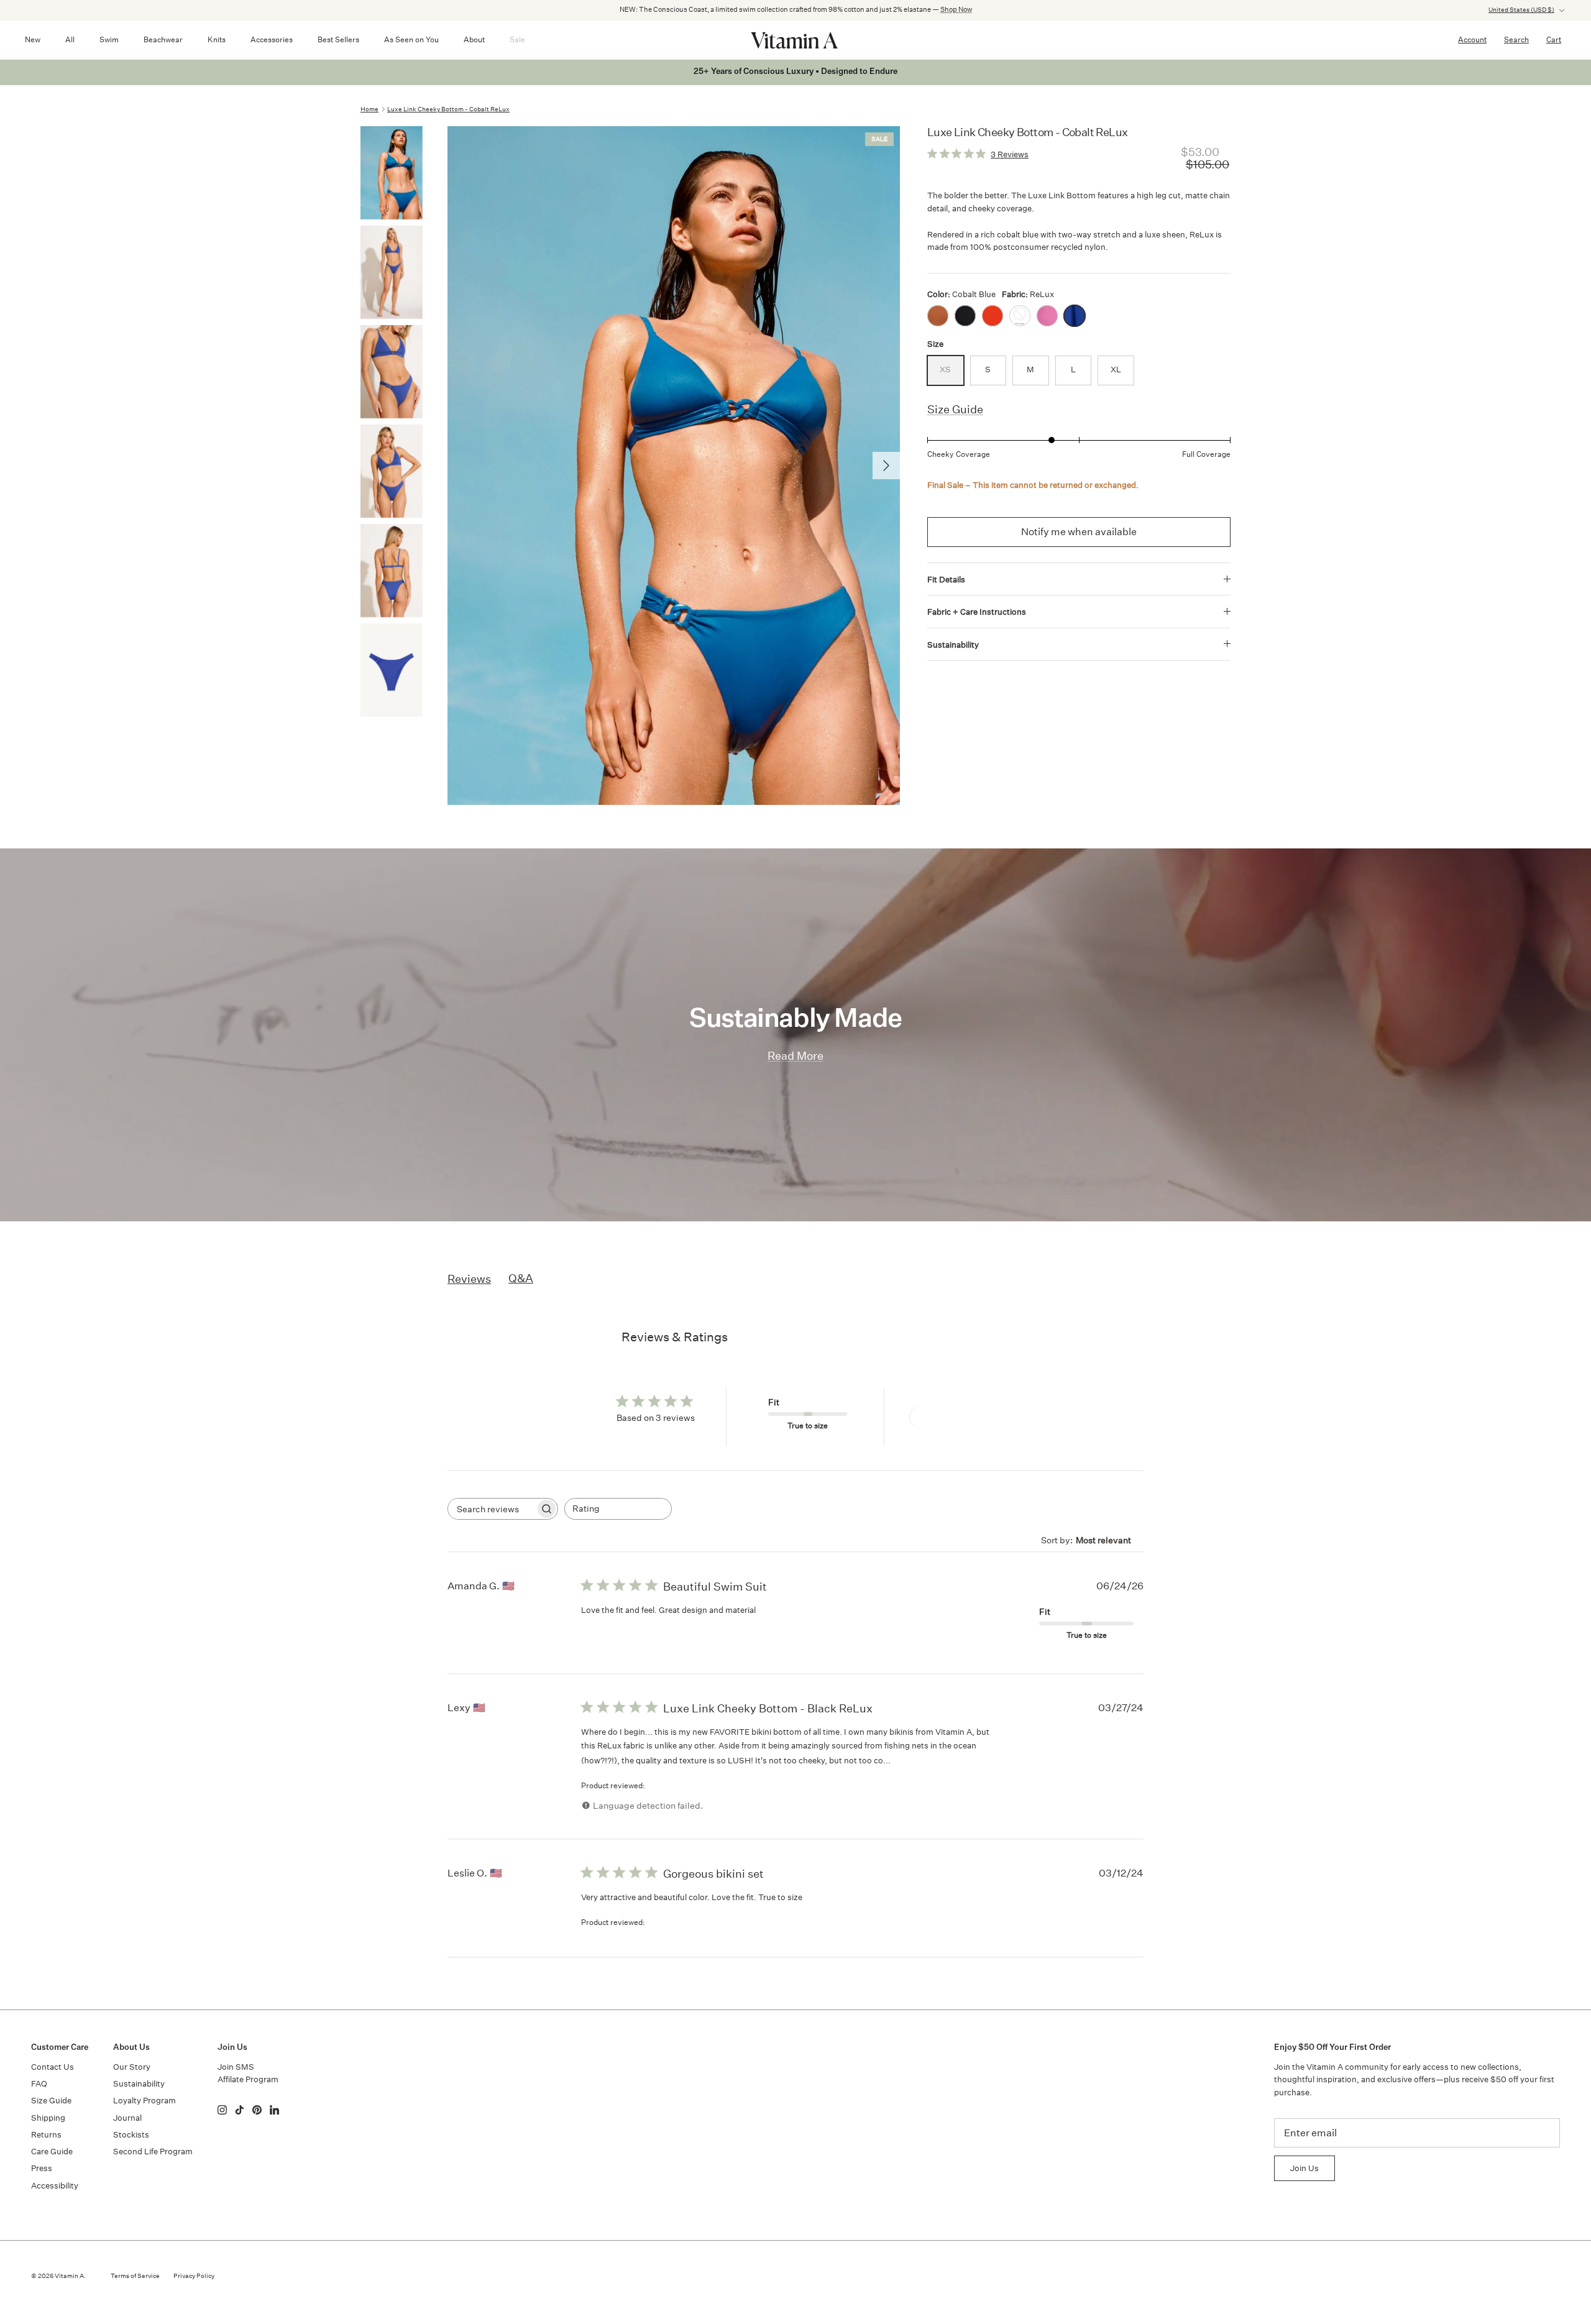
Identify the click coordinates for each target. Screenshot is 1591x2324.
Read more (916, 1760)
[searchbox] (492, 1509)
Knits (217, 39)
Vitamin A (69, 2276)
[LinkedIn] (274, 2110)
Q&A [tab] (521, 1278)
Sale (517, 39)
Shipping (48, 2118)
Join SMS (236, 2067)
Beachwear (163, 39)
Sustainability (953, 645)
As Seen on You (411, 39)
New (33, 39)
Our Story (132, 2067)
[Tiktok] (240, 2110)
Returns (46, 2135)
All (70, 39)
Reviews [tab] (469, 1279)
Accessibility (55, 2186)
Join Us (1304, 2168)
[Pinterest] (257, 2110)
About (474, 39)
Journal (127, 2118)
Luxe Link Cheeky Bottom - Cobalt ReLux (448, 109)
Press (42, 2168)
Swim (109, 39)
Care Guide (52, 2152)
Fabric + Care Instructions (977, 612)
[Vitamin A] (795, 40)
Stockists (131, 2135)
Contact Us (53, 2067)
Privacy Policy (194, 2276)
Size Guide (955, 409)
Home (369, 109)
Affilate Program (248, 2079)
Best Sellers (338, 39)
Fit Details (946, 580)
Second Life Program (153, 2152)
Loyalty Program (144, 2101)
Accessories (272, 39)
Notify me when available (1079, 532)
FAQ (39, 2084)
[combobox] (618, 1509)
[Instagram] (222, 2110)
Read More (795, 1056)
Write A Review (954, 1417)
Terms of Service (135, 2276)
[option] (674, 466)
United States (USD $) (1521, 10)
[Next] (886, 466)
